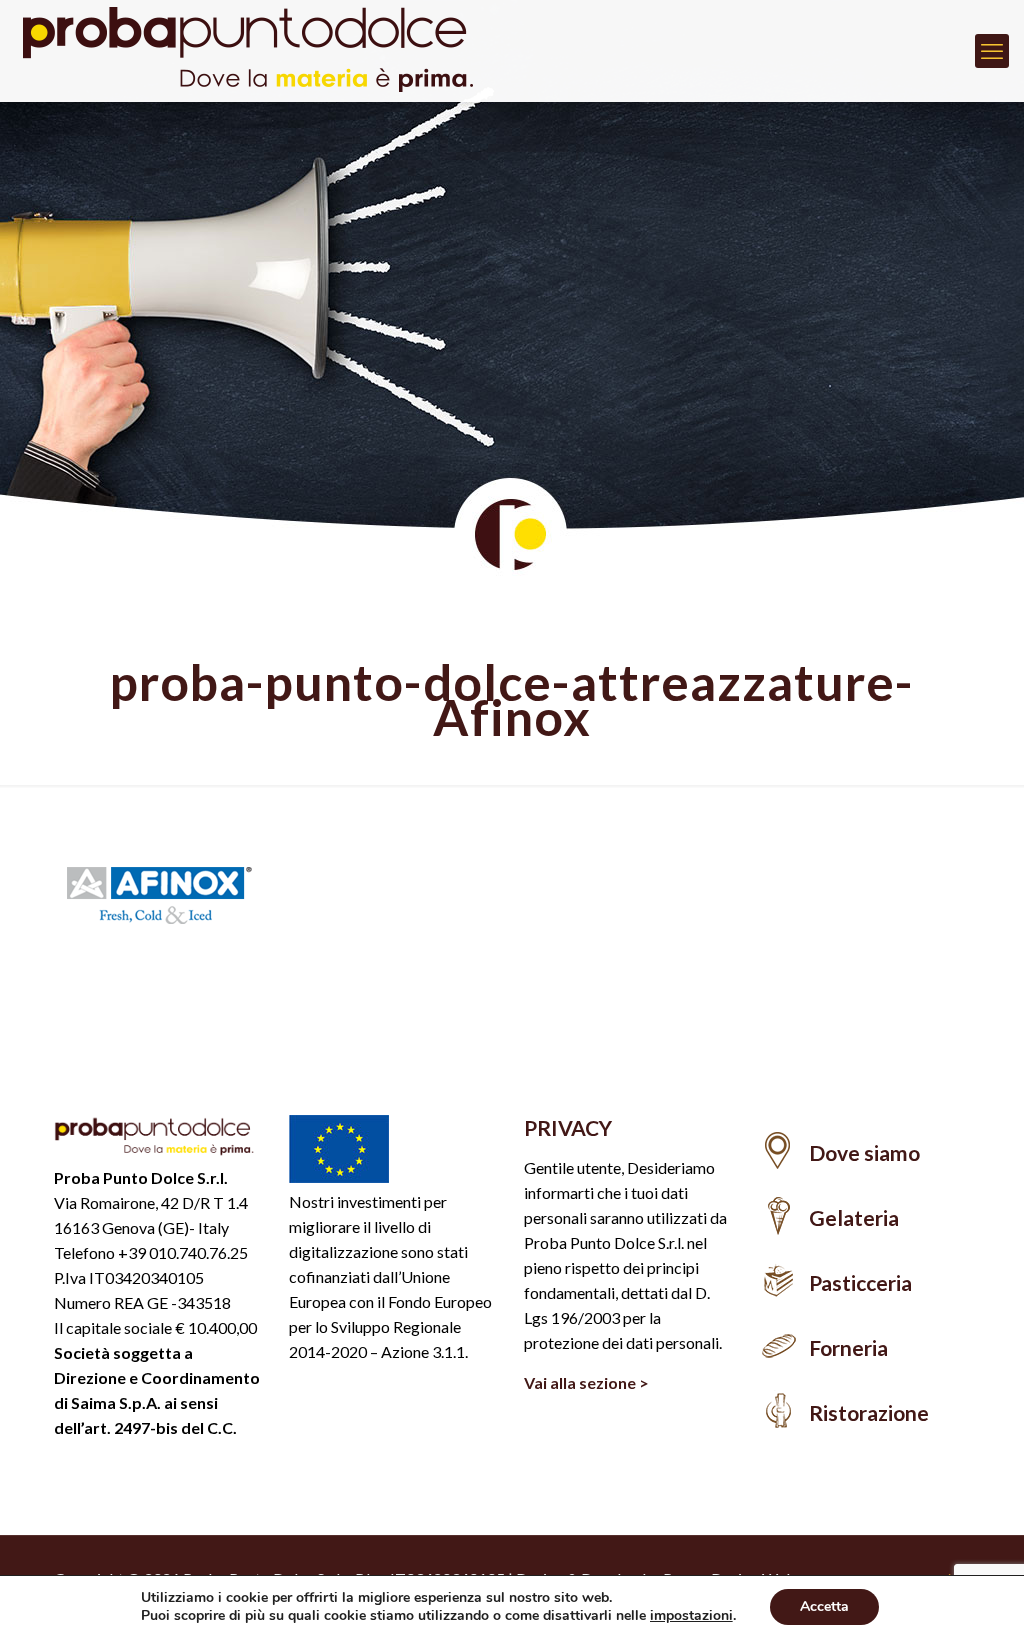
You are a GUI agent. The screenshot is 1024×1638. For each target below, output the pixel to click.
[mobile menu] (992, 51)
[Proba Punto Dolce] (260, 50)
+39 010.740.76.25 (183, 1252)
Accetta (824, 1606)
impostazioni (691, 1616)
